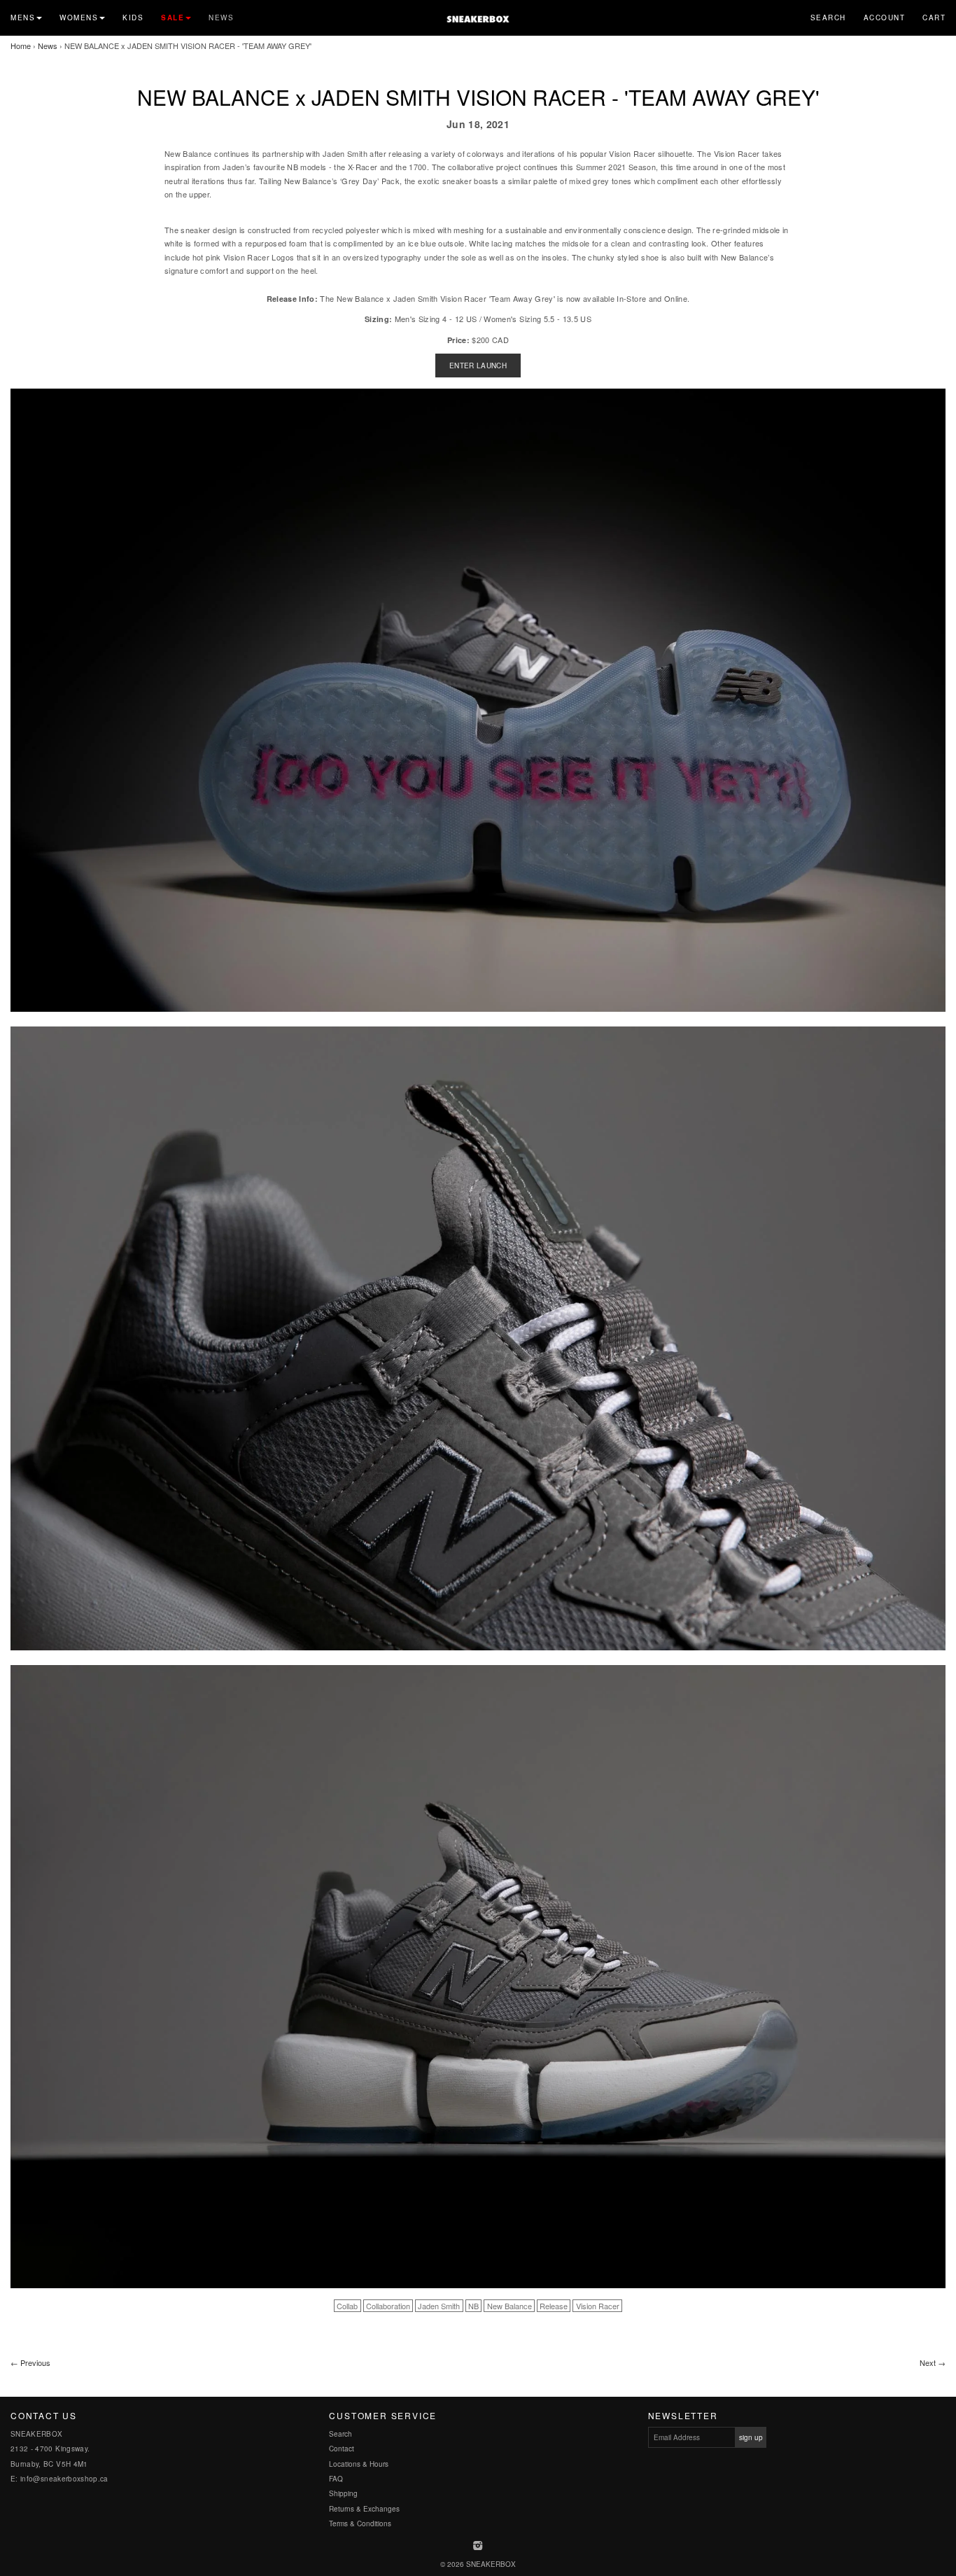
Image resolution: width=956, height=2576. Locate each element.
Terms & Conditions (360, 2523)
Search (828, 18)
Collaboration (388, 2306)
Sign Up (751, 2437)
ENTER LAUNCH (478, 365)
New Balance (509, 2306)
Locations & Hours (359, 2464)
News (221, 18)
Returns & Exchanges (364, 2509)
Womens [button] (79, 18)
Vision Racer (598, 2306)
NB (473, 2306)
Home (21, 46)
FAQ (336, 2479)
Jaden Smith (439, 2306)
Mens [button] (23, 18)
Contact (342, 2449)
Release (554, 2306)
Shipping (343, 2493)
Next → (933, 2362)
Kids (133, 18)
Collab (347, 2306)
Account (885, 18)
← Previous (30, 2362)
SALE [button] (173, 18)
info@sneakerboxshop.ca (64, 2479)
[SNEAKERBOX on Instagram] (478, 2547)
